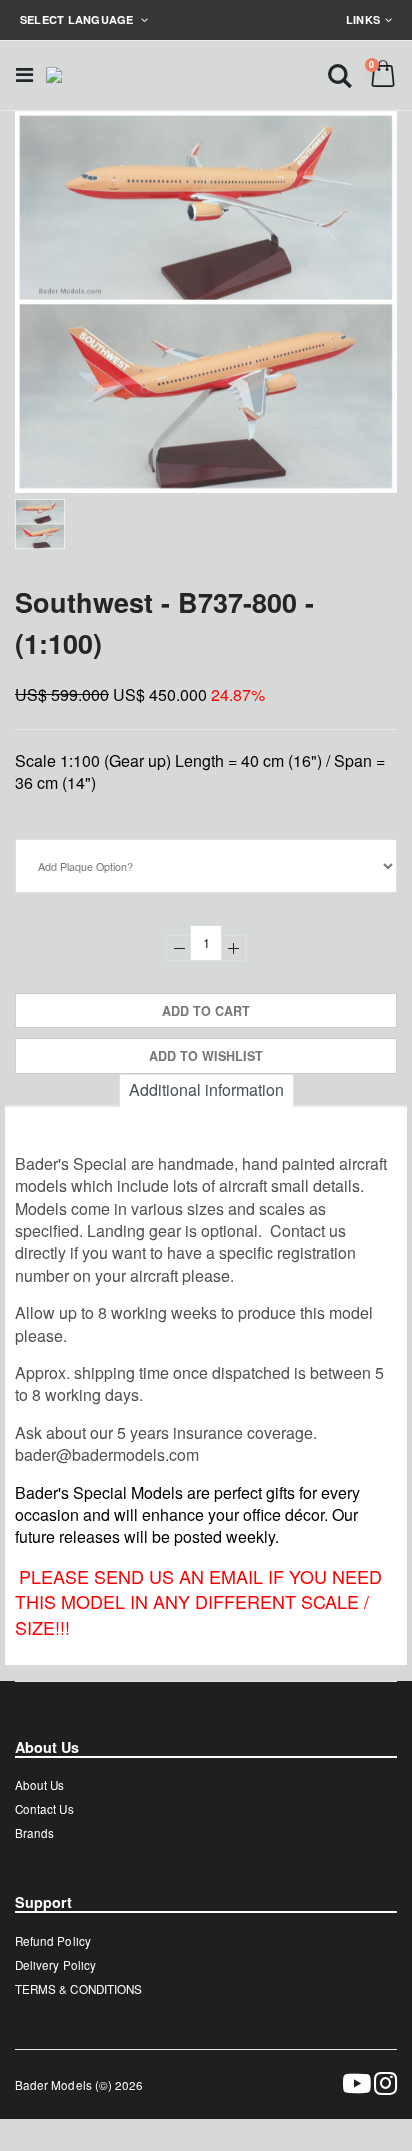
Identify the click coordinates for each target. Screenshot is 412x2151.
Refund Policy (53, 1941)
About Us (39, 1785)
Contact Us (44, 1809)
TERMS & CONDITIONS (78, 1989)
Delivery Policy (55, 1965)
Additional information (206, 1089)
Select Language (78, 19)
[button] (340, 74)
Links (363, 19)
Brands (34, 1833)
